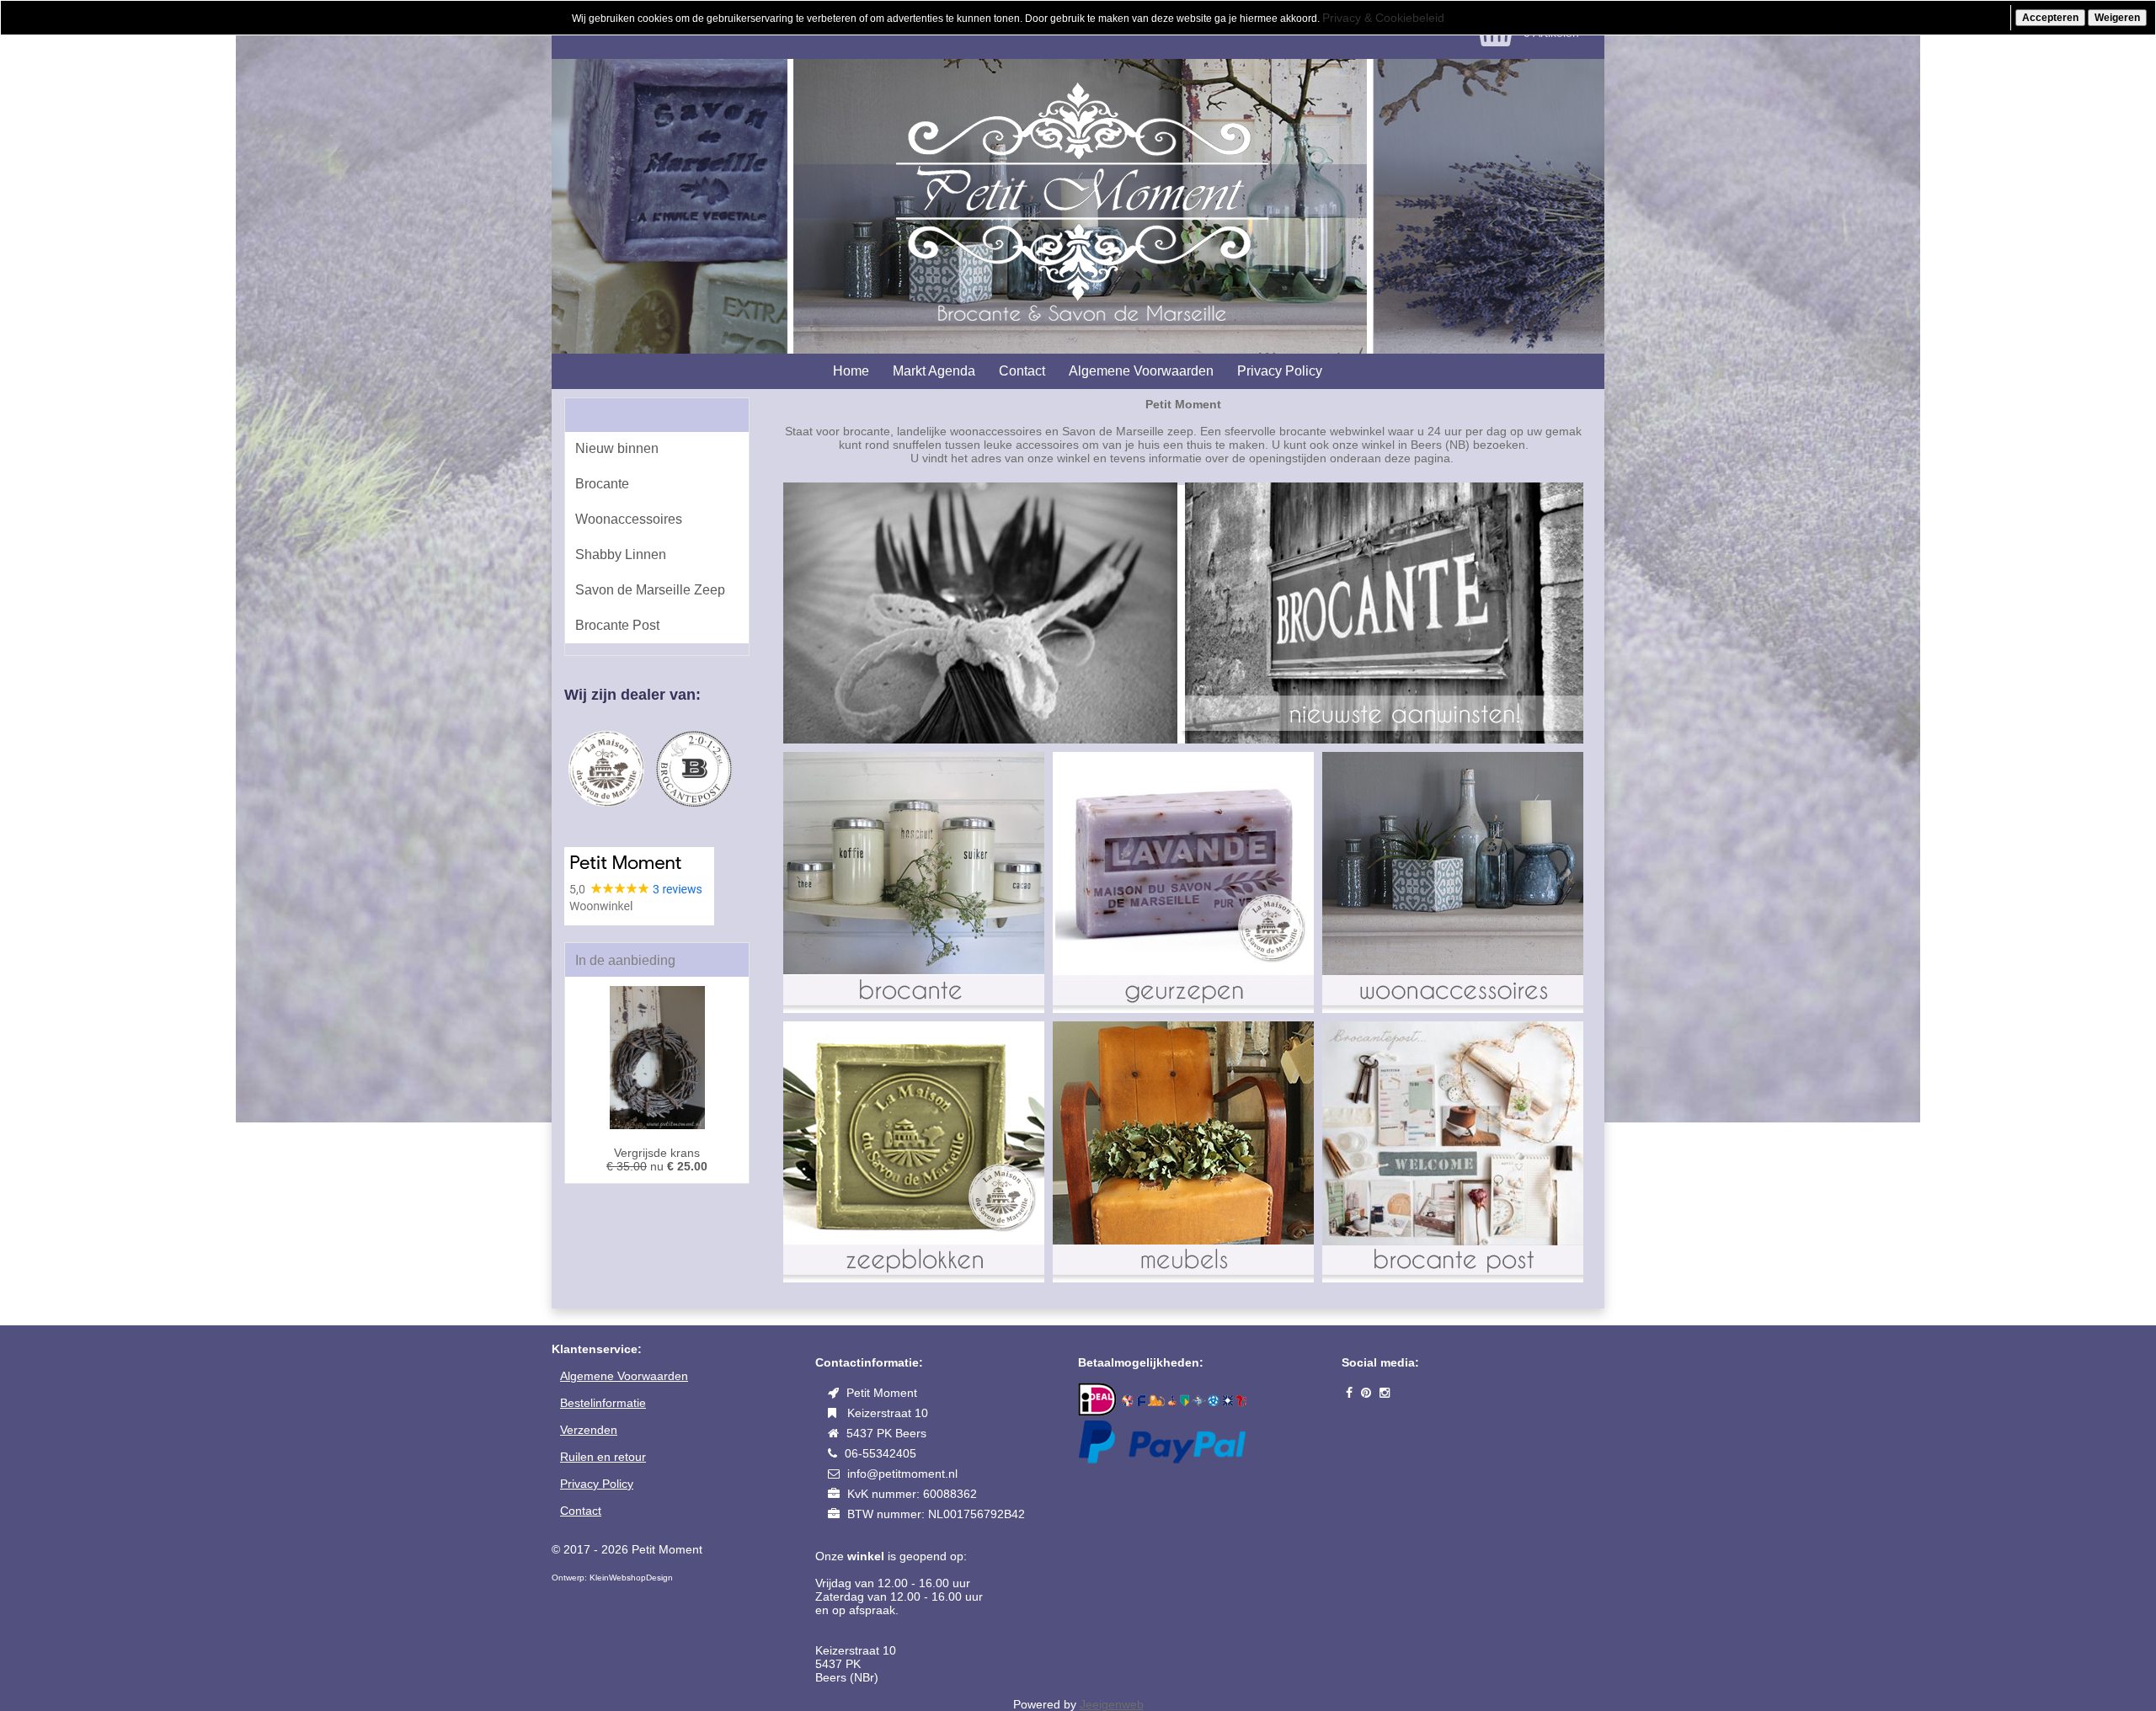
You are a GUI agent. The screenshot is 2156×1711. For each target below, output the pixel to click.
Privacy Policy (1280, 371)
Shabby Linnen (621, 554)
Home (851, 371)
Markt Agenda (934, 371)
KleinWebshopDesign (631, 1578)
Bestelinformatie (603, 1403)
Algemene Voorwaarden (1141, 371)
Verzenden (589, 1430)
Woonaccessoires (629, 519)
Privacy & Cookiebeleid (1383, 18)
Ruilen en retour (603, 1457)
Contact (1022, 371)
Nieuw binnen (617, 448)
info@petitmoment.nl (902, 1474)
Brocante (602, 484)
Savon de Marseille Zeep (650, 590)
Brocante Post (617, 625)
